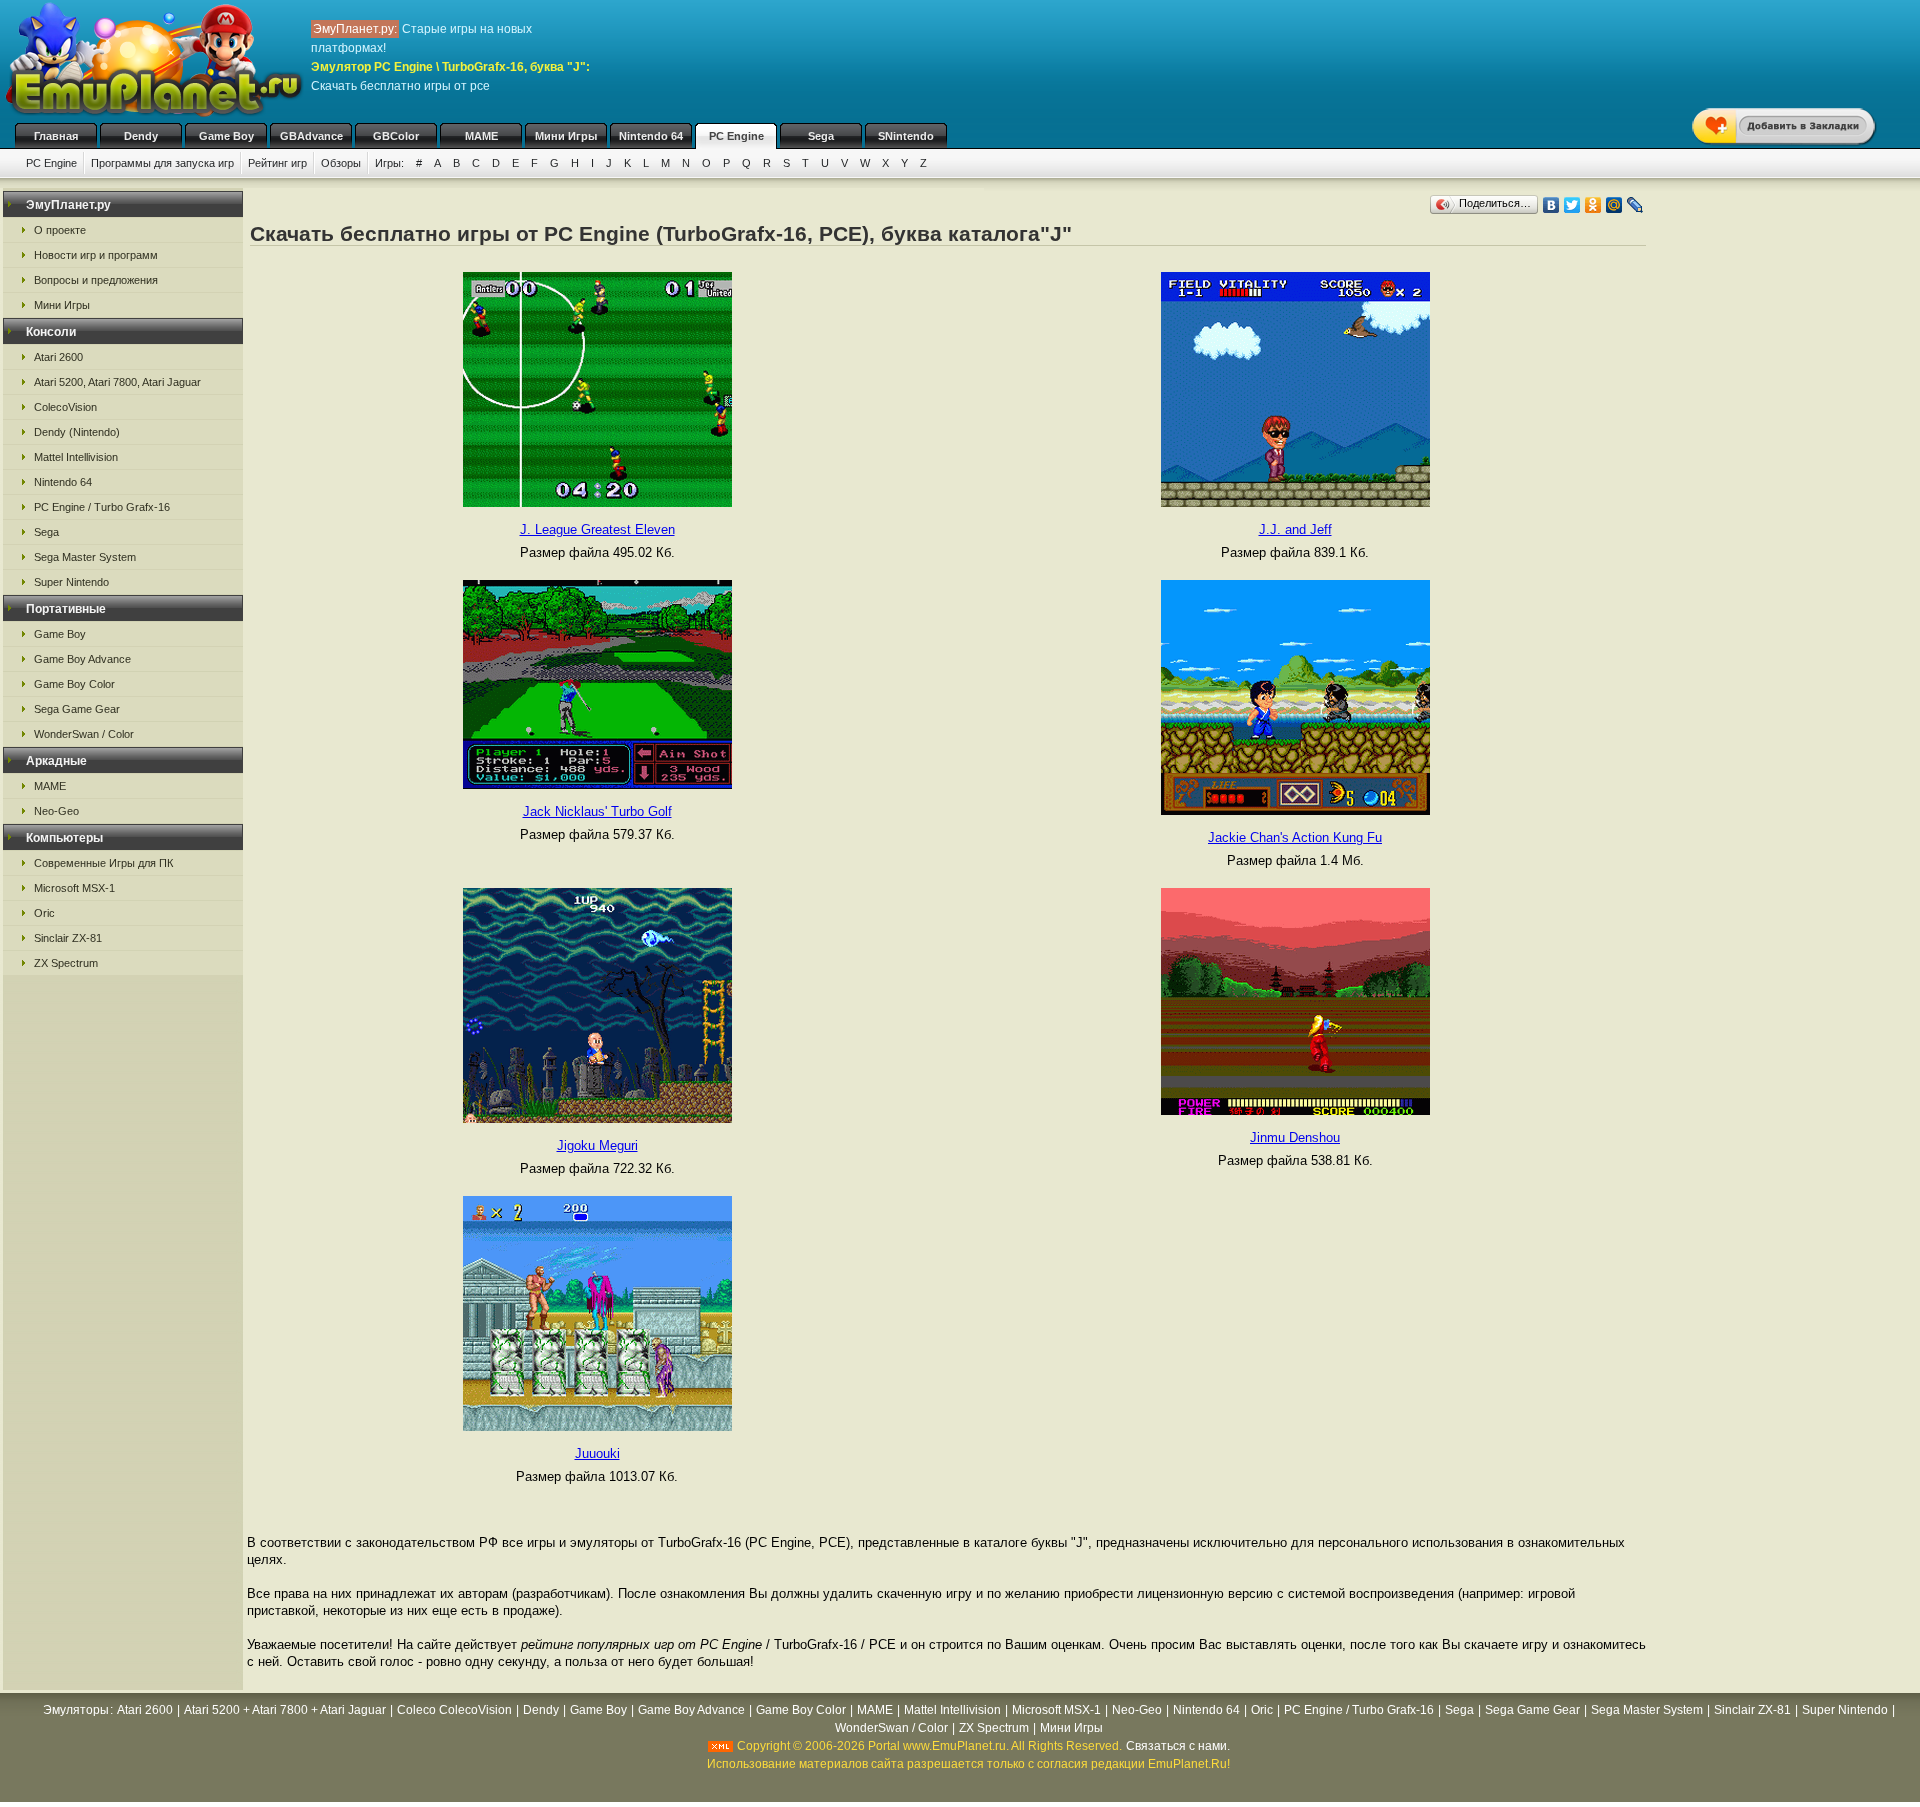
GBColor (396, 136)
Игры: (389, 163)
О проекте (60, 230)
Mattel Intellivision (76, 457)
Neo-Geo (56, 811)
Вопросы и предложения (96, 280)
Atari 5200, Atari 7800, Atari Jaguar (117, 382)
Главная (56, 136)
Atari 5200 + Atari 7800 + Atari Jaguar (285, 1710)
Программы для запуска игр (162, 163)
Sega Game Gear (77, 709)
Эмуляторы (76, 1710)
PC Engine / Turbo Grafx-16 (102, 507)
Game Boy (226, 136)
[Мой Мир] (1614, 205)
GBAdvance (311, 136)
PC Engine (736, 136)
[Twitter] (1572, 205)
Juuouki (597, 1453)
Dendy (141, 136)
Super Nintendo (71, 582)
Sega (821, 136)
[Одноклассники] (1593, 205)
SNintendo (906, 136)
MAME (481, 136)
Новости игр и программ (96, 255)
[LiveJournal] (1635, 205)
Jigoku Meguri (597, 1145)
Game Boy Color (74, 684)
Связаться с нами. (1178, 1746)
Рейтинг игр (277, 163)
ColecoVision (65, 407)
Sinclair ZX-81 (68, 938)
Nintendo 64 (651, 136)
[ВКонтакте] (1551, 205)
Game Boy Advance (82, 659)
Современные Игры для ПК (103, 863)
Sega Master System (85, 557)
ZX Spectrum (66, 963)
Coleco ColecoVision (454, 1710)
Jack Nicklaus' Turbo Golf (597, 811)
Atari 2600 (58, 357)
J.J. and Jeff (1295, 529)
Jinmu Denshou (1295, 1137)
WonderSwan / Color (84, 734)
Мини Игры (566, 136)
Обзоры (341, 163)
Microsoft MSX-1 (74, 888)
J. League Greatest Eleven (597, 529)
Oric (44, 913)
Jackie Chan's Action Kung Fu (1295, 837)
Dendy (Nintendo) (77, 432)
